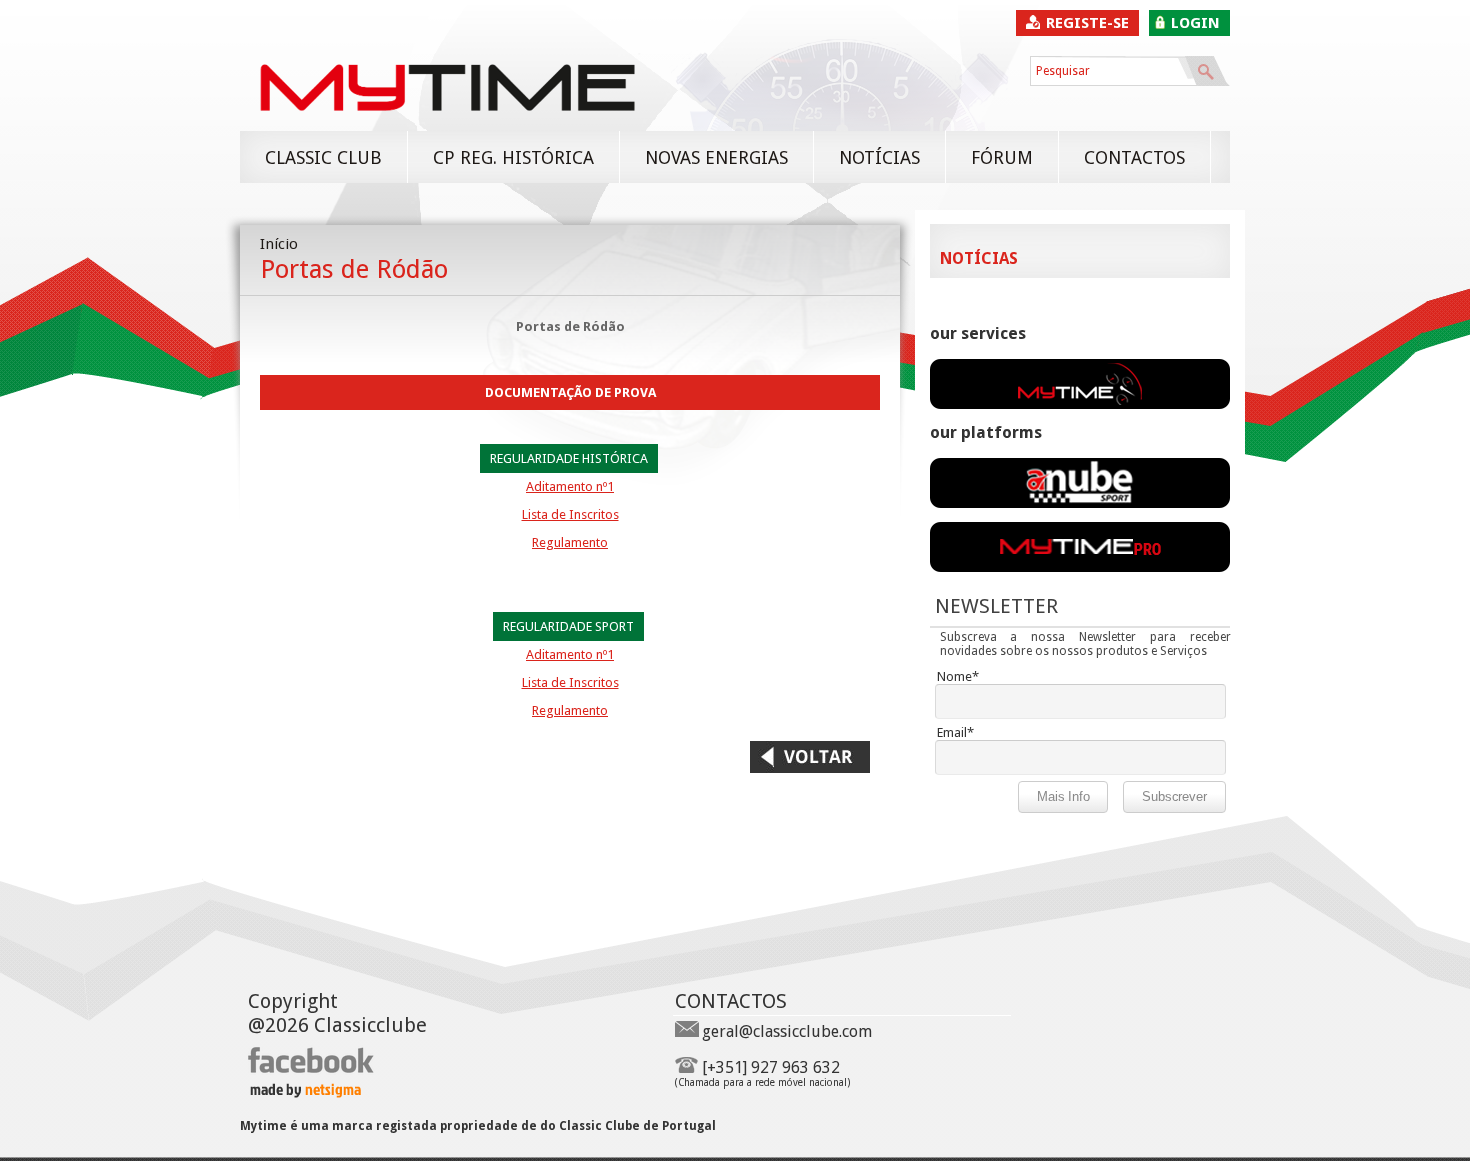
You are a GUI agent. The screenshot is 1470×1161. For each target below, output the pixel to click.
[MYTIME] (447, 121)
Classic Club (323, 157)
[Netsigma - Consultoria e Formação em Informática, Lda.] (304, 1092)
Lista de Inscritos (570, 514)
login (1195, 23)
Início (279, 244)
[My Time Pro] (1080, 567)
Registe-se (1087, 23)
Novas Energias (716, 157)
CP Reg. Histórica (513, 157)
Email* (955, 732)
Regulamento (570, 542)
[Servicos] (1080, 404)
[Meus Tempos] (1080, 503)
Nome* (958, 676)
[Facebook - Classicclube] (311, 1069)
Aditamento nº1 (570, 486)
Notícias (879, 157)
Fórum (1002, 157)
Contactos (1134, 157)
